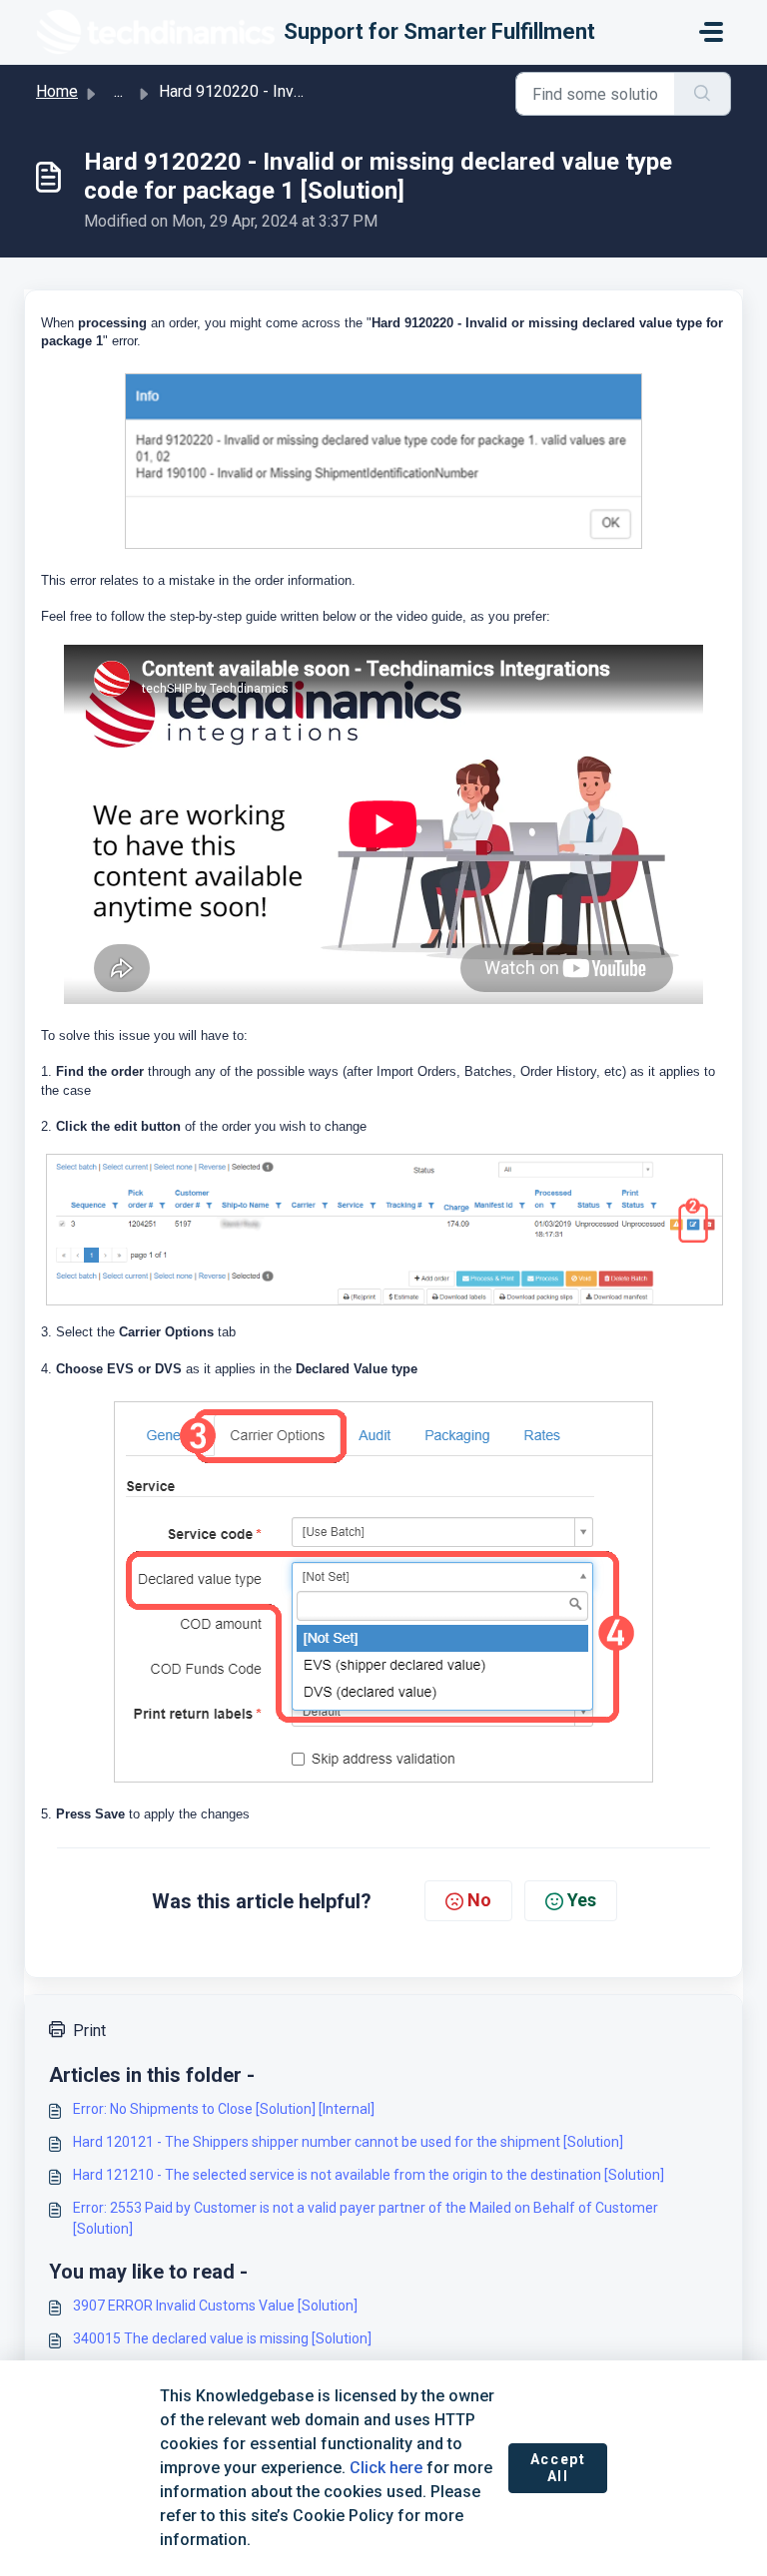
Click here (386, 2468)
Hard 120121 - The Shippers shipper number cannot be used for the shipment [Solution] (348, 2142)
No (479, 1900)
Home (57, 91)
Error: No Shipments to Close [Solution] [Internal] (224, 2109)
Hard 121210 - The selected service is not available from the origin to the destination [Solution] (369, 2175)
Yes (582, 1900)
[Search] (703, 94)
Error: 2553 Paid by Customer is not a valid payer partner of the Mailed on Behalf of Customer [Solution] (366, 2218)
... (118, 91)
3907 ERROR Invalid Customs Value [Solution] (215, 2306)
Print (89, 2031)
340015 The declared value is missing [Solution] (222, 2338)
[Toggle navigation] (711, 32)
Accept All (558, 2468)
